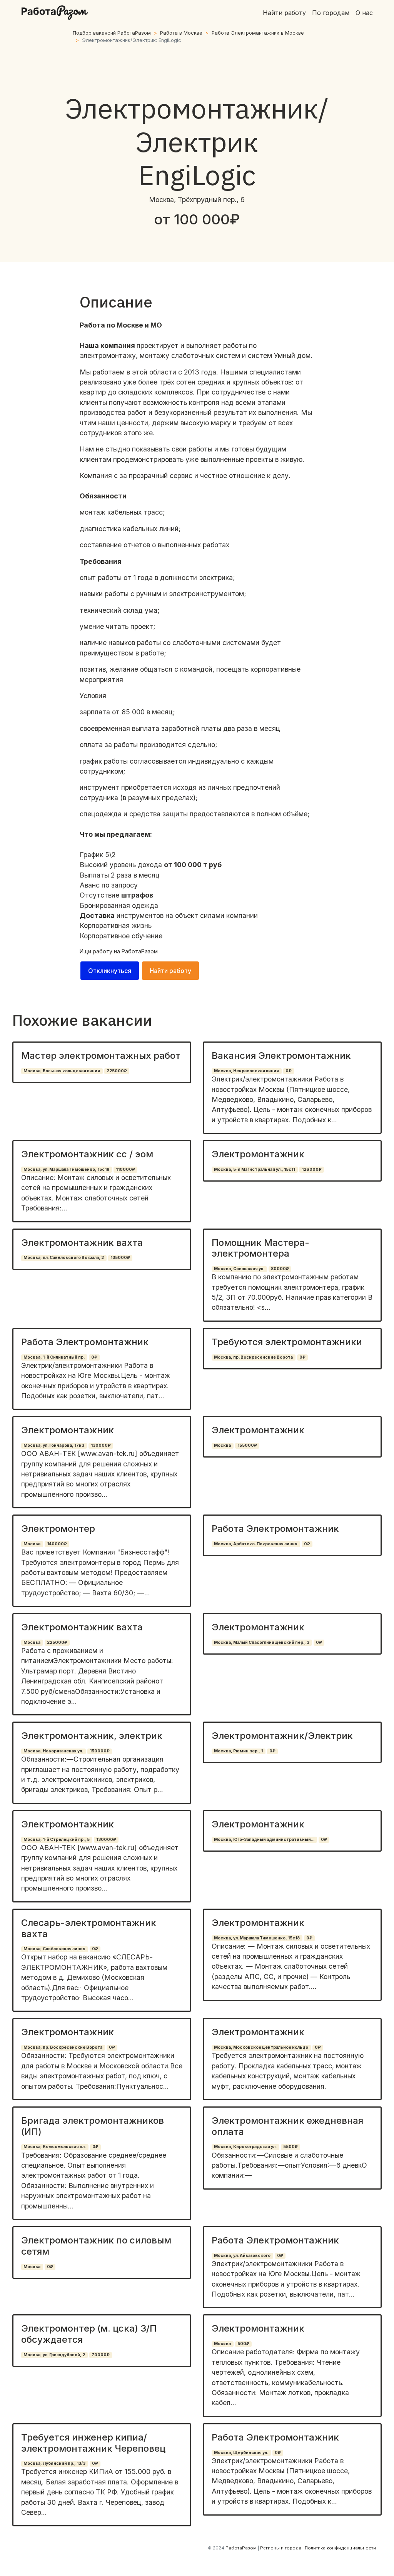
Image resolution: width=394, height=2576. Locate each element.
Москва (222, 1445)
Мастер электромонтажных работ (101, 1056)
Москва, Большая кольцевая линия (62, 1071)
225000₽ (117, 1071)
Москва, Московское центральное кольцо (261, 2047)
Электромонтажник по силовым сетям (96, 2246)
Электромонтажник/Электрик (282, 1736)
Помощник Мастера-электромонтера (260, 1248)
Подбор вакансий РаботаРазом (112, 33)
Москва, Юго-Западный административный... (264, 1840)
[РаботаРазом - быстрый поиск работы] (55, 13)
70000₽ (101, 2355)
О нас (364, 13)
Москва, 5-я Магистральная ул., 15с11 (255, 1169)
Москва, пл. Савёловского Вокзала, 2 (64, 1258)
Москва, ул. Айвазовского (242, 2256)
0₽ (289, 1071)
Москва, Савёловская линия (54, 1949)
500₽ (243, 2344)
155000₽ (247, 1445)
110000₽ (125, 1169)
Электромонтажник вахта (82, 1243)
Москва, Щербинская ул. (241, 2453)
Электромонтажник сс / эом (87, 1154)
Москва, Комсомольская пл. (55, 2147)
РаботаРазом (140, 951)
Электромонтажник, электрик (92, 1736)
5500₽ (290, 2147)
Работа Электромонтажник (85, 1342)
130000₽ (101, 1445)
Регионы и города (281, 2548)
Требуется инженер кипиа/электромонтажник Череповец (93, 2443)
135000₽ (120, 1258)
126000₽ (312, 1169)
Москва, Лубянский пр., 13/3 (54, 2463)
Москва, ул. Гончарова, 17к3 (54, 1445)
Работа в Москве (181, 33)
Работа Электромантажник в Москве (258, 33)
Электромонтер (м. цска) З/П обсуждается (89, 2334)
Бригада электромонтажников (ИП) (93, 2126)
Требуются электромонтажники (287, 1342)
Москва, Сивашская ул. (239, 1269)
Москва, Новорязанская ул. (53, 1751)
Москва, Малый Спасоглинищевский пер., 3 (262, 1642)
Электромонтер (58, 1529)
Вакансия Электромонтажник (281, 1056)
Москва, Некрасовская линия (246, 1071)
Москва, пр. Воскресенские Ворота (253, 1357)
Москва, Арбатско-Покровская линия (256, 1544)
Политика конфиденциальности (340, 2548)
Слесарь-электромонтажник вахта (89, 1928)
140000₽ (57, 1544)
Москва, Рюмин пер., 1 (238, 1751)
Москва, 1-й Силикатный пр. (54, 1357)
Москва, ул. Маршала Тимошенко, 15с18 (66, 1169)
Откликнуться (110, 971)
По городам (331, 13)
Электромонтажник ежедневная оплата (287, 2126)
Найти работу (284, 13)
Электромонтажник (258, 1154)
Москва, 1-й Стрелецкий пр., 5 (57, 1840)
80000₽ (280, 1269)
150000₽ (100, 1751)
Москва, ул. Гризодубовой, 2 (54, 2355)
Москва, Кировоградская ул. (245, 2147)
